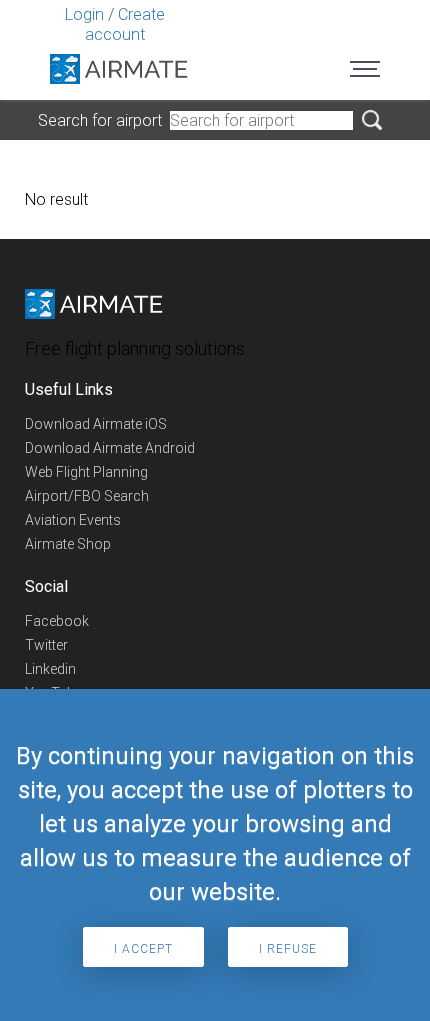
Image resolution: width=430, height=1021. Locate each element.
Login (84, 14)
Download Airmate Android (110, 448)
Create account (125, 24)
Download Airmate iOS (96, 424)
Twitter (46, 645)
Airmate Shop (68, 544)
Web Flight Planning (86, 472)
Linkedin (50, 669)
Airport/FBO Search (87, 496)
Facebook (57, 621)
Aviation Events (73, 520)
